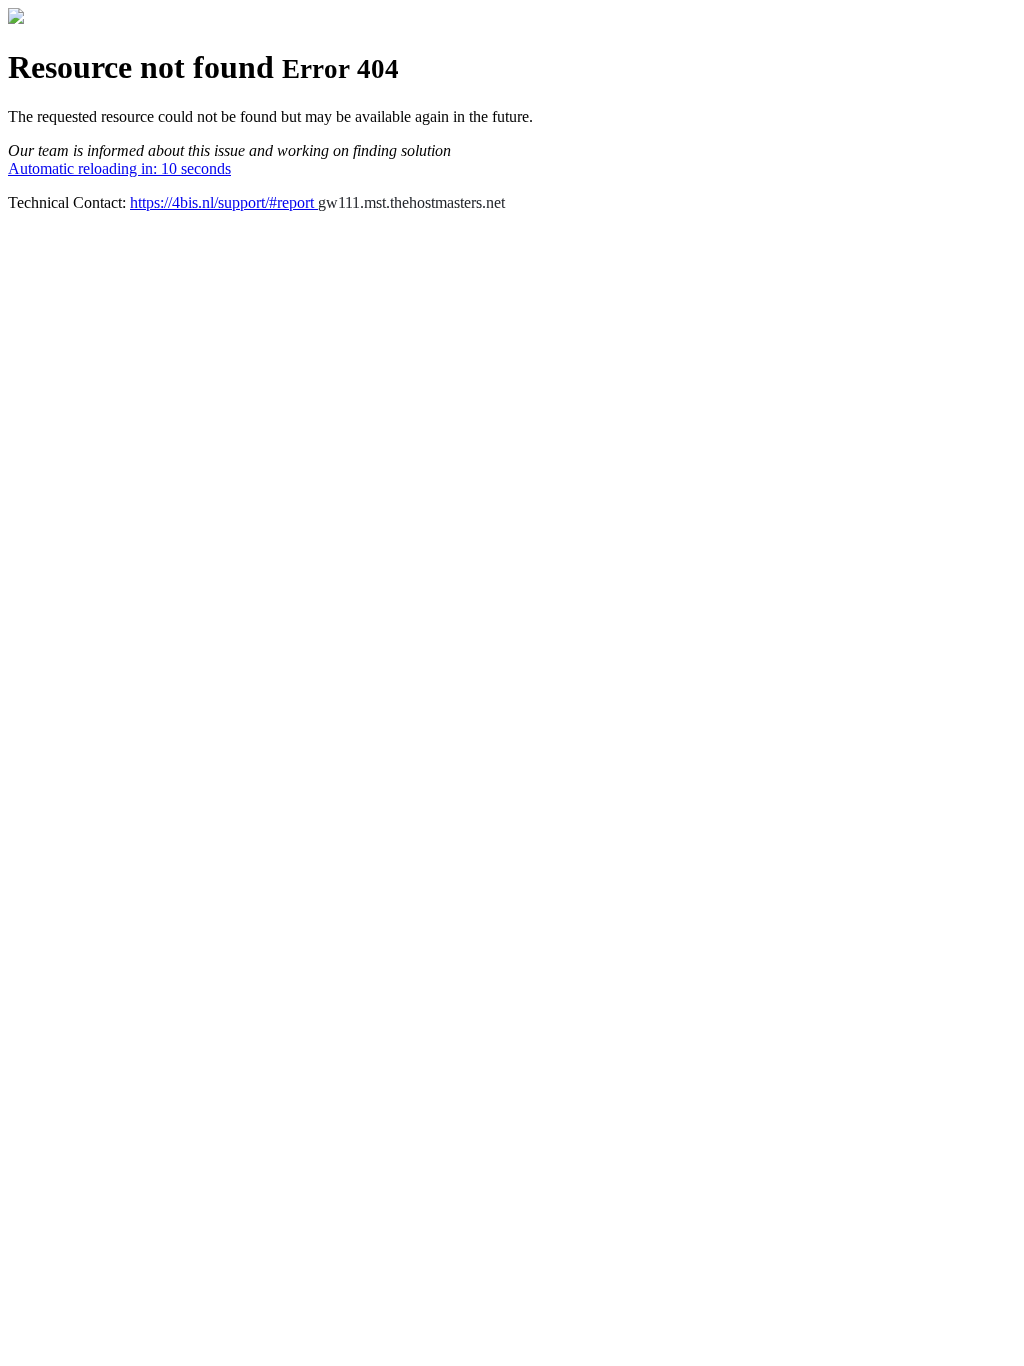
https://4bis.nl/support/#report (224, 202)
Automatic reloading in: (119, 168)
